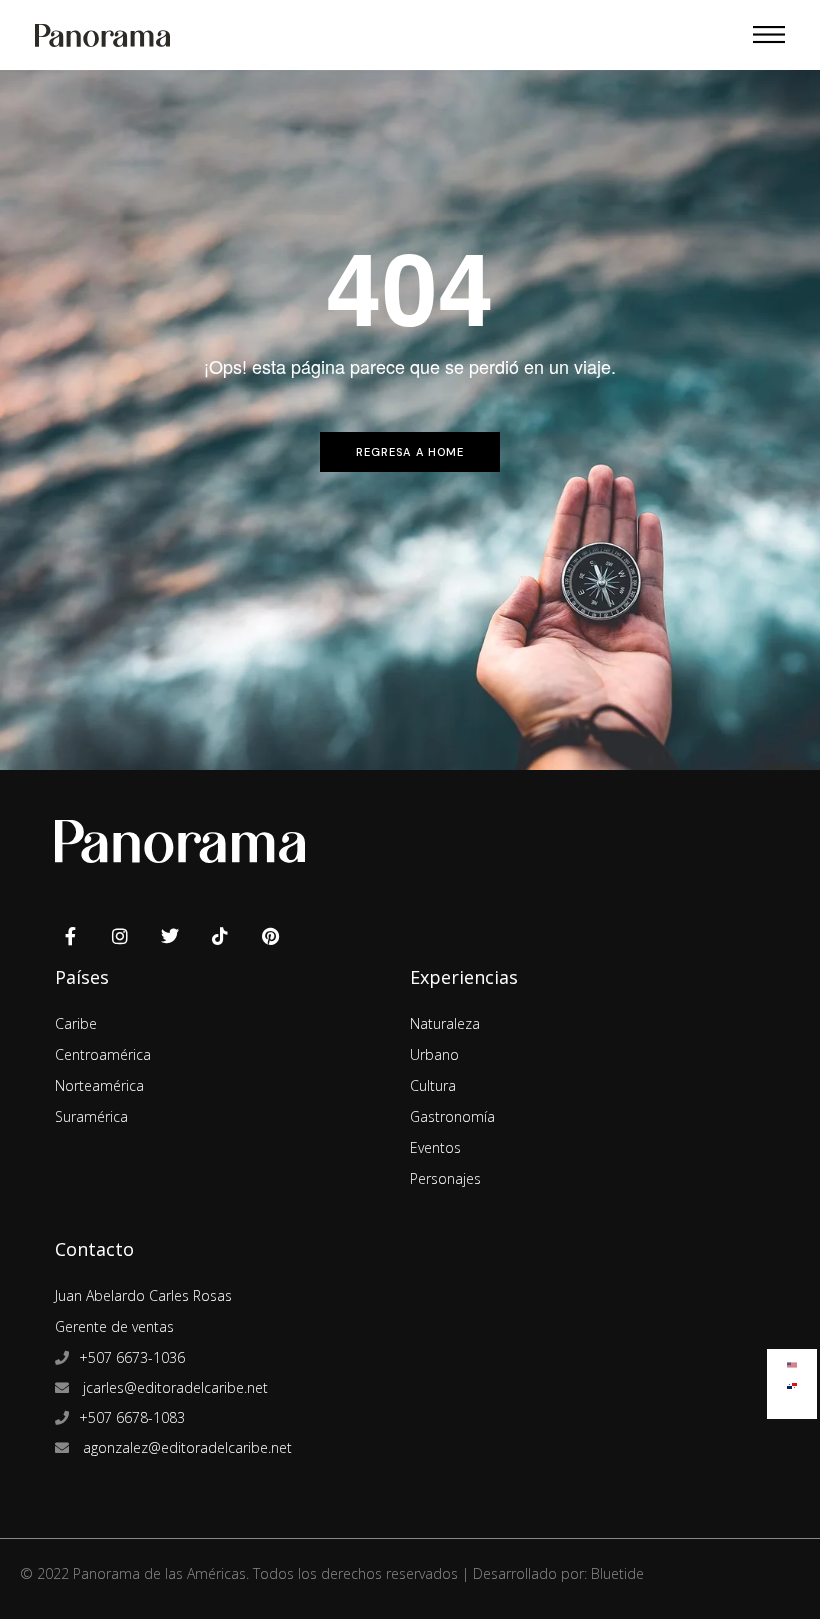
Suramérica (91, 1116)
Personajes (445, 1178)
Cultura (433, 1085)
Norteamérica (99, 1085)
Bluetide (617, 1573)
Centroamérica (103, 1054)
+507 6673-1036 (132, 1357)
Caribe (76, 1023)
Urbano (434, 1054)
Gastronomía (452, 1116)
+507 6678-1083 (132, 1417)
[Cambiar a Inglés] (792, 1360)
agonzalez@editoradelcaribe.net (185, 1447)
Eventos (435, 1147)
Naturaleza (445, 1023)
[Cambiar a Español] (792, 1381)
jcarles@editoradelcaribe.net (173, 1387)
